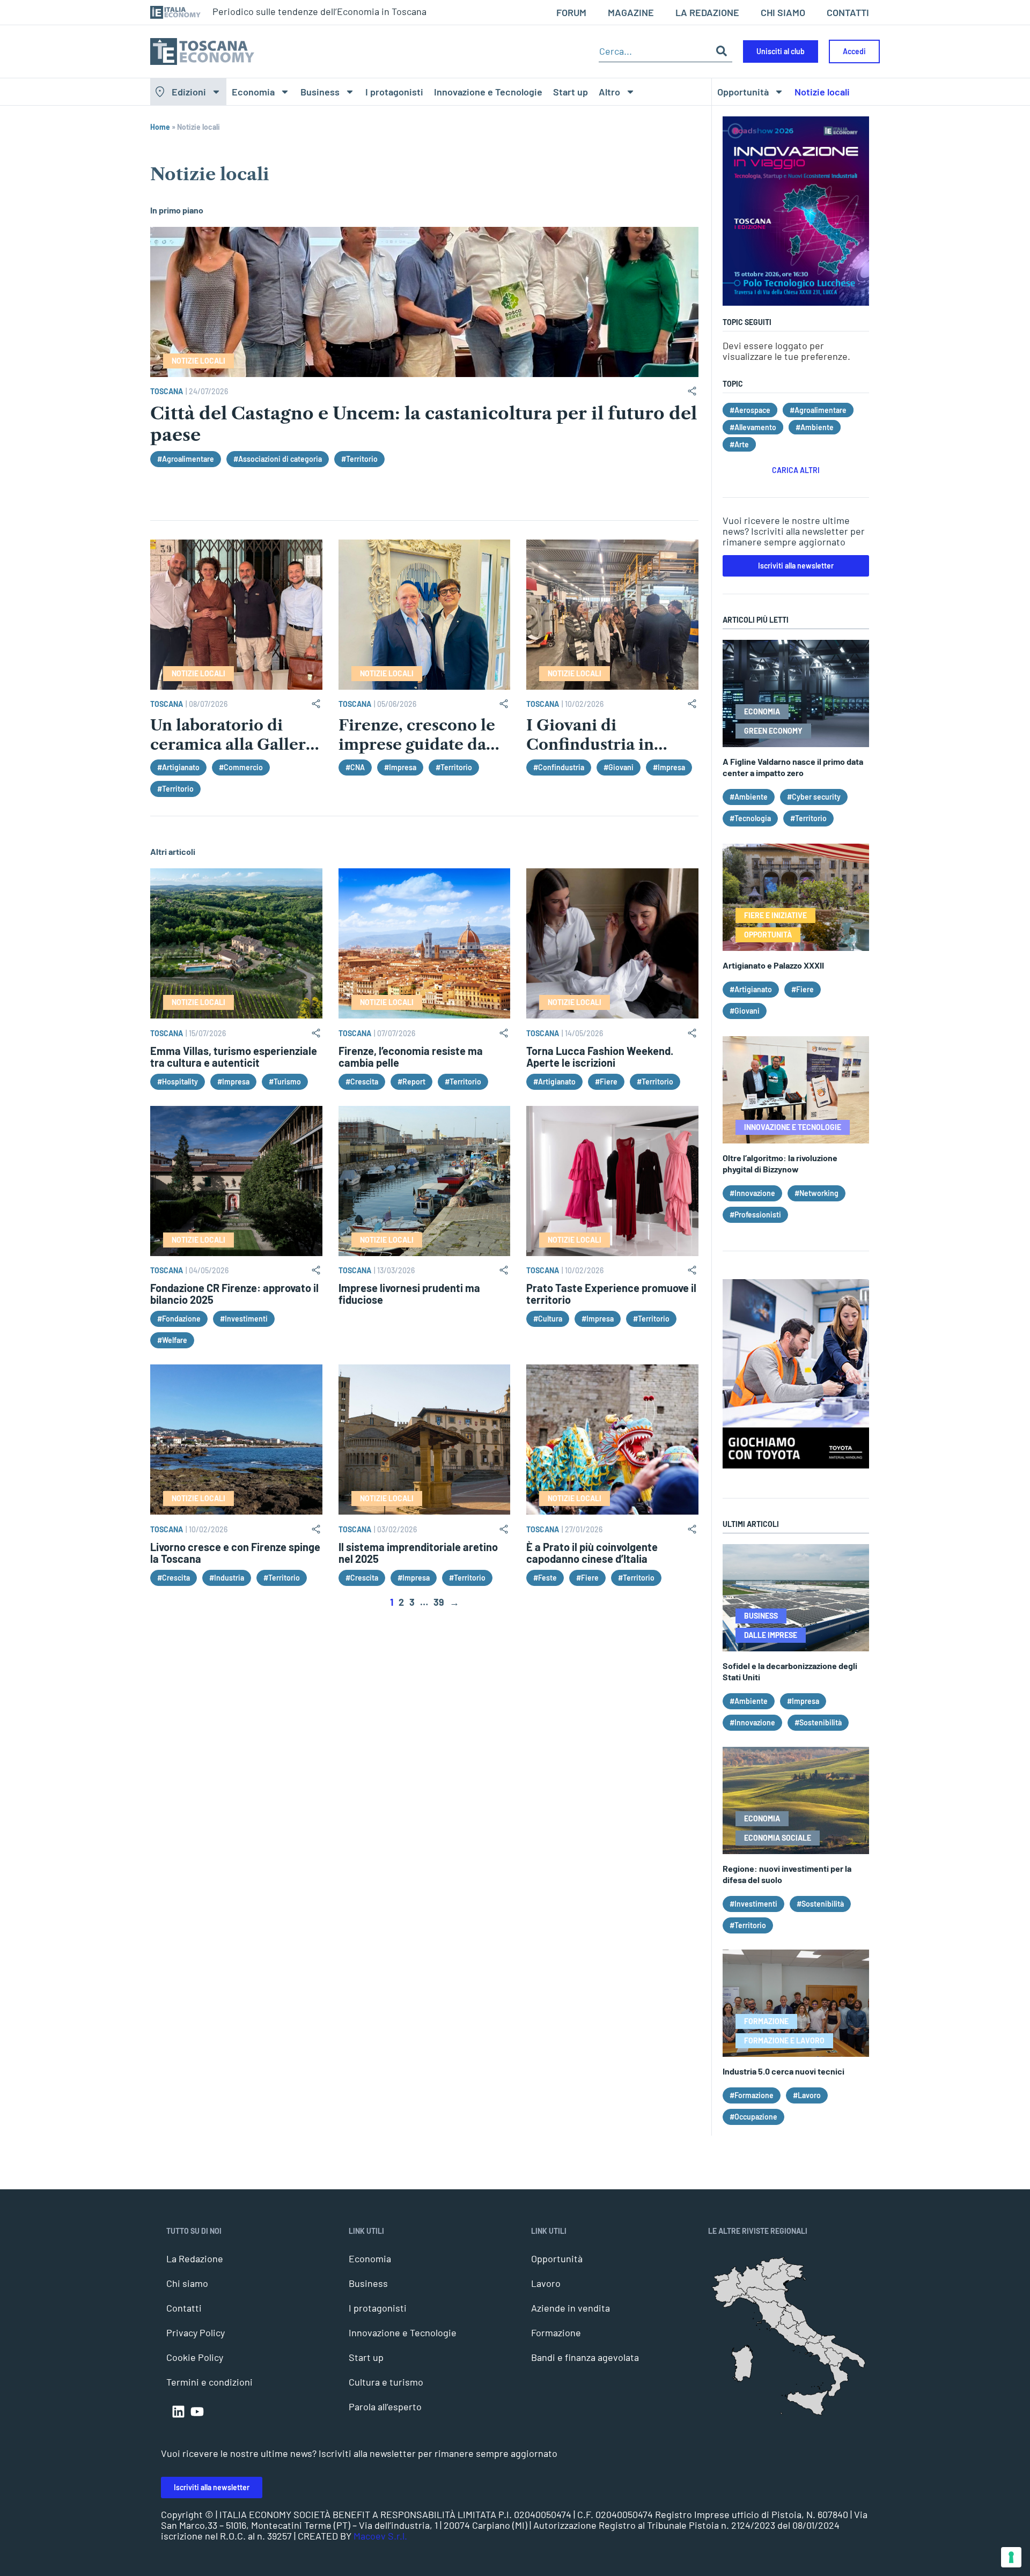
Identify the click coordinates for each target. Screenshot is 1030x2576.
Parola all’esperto (385, 2407)
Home (160, 127)
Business (320, 92)
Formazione (556, 2333)
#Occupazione (753, 2117)
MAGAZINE (631, 12)
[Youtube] (197, 2412)
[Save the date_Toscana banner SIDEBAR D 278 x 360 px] (796, 302)
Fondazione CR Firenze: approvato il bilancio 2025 (234, 1294)
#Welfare (172, 1340)
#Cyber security (814, 797)
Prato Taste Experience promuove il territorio (611, 1294)
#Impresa (400, 767)
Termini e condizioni (209, 2382)
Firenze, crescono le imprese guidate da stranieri (417, 744)
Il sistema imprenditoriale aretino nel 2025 (418, 1553)
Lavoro (546, 2283)
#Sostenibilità (818, 1722)
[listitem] (838, 2379)
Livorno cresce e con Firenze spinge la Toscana (235, 1553)
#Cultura (548, 1319)
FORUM (571, 12)
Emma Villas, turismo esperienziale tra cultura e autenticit (234, 1057)
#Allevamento (753, 427)
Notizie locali (822, 92)
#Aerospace (750, 410)
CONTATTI (848, 12)
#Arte (739, 444)
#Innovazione (752, 1193)
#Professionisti (755, 1215)
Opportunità (743, 92)
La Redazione (195, 2258)
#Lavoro (807, 2095)
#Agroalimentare (186, 459)
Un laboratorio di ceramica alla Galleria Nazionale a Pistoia (235, 744)
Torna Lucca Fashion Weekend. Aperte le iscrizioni (600, 1057)
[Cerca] (722, 51)
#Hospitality (178, 1082)
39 (439, 1602)
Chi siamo (187, 2283)
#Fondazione (179, 1319)
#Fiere (606, 1082)
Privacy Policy (196, 2333)
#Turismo (285, 1082)
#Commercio (241, 767)
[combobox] (655, 51)
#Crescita (362, 1082)
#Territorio (359, 459)
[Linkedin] (178, 2412)
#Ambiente (815, 427)
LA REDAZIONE (707, 12)
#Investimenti (244, 1319)
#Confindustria (559, 767)
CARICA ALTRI (796, 470)
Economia (253, 92)
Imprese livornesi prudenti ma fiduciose (409, 1294)
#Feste (545, 1578)
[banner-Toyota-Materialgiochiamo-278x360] (796, 1465)
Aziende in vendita (571, 2308)
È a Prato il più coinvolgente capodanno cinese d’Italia (592, 1553)
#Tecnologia (750, 818)
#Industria (227, 1578)
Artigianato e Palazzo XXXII (773, 965)
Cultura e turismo (386, 2382)
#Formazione (752, 2095)
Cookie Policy (195, 2357)
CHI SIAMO (783, 12)
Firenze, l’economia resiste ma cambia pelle (411, 1057)
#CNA (355, 767)
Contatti (184, 2308)
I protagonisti (394, 92)
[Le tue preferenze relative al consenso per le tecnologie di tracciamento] (1011, 2557)
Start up (571, 92)
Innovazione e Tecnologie (488, 92)
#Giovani (619, 767)
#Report (411, 1082)
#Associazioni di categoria (278, 459)
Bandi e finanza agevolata (585, 2357)
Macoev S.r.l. (380, 2536)
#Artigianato (178, 767)
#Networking (816, 1193)
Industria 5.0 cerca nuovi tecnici (783, 2071)
